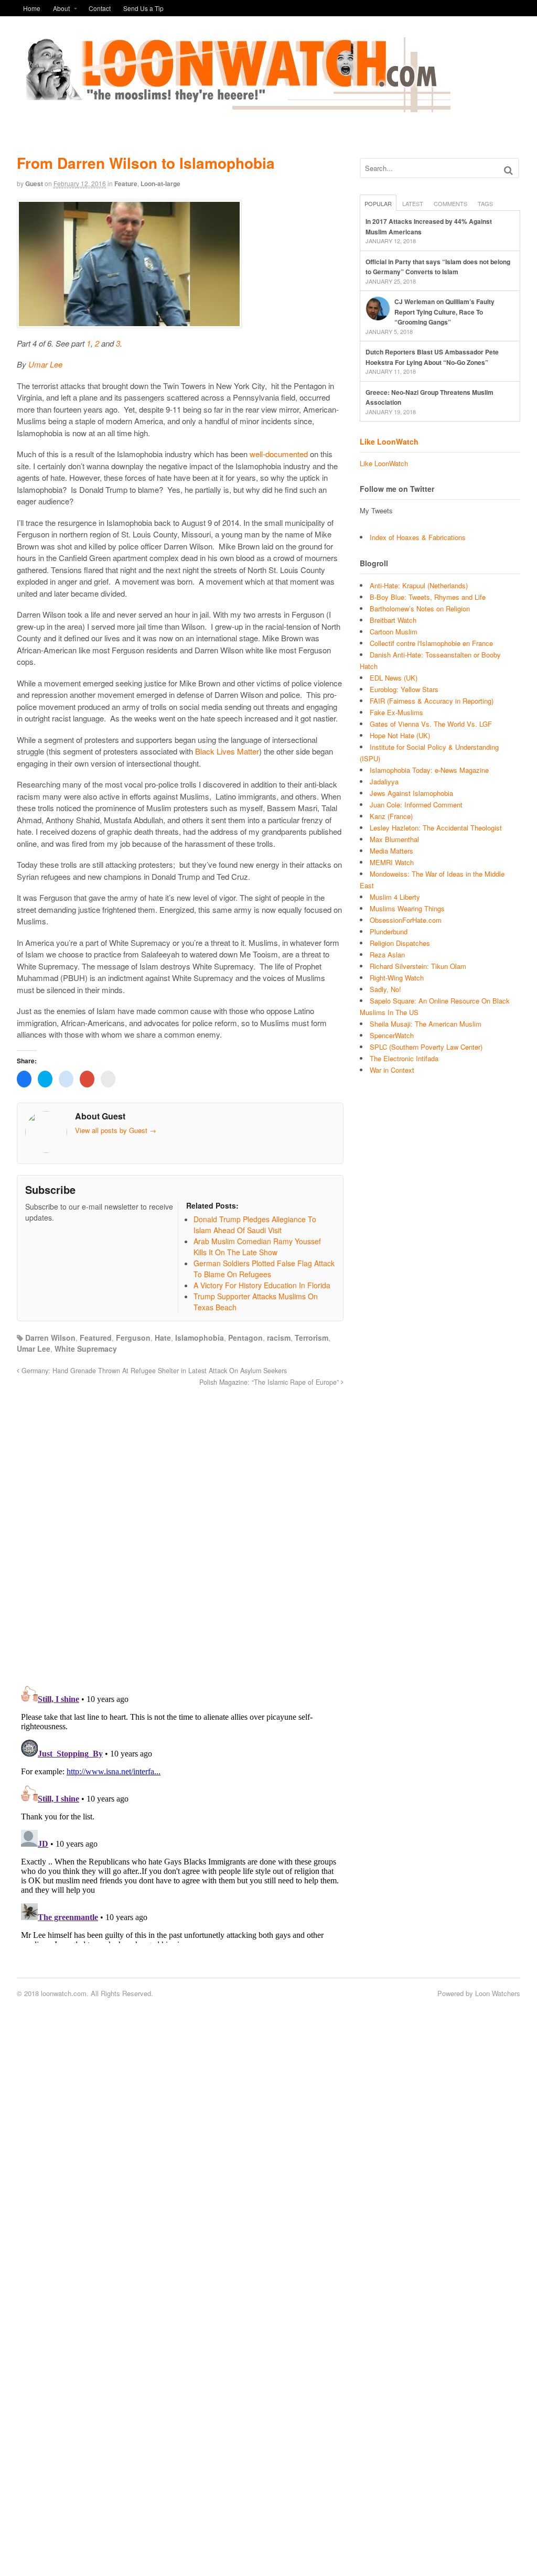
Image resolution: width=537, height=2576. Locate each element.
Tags (485, 203)
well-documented (279, 454)
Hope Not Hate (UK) (400, 735)
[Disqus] (180, 1530)
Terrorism (312, 1338)
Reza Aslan (387, 955)
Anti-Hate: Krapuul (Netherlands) (419, 585)
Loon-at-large (160, 184)
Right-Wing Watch (397, 978)
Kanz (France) (391, 816)
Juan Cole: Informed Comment (416, 805)
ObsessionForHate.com (406, 920)
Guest (34, 184)
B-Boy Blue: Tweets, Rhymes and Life (428, 597)
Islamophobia (200, 1338)
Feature (126, 184)
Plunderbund (389, 931)
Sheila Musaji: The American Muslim (426, 1024)
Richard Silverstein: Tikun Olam (418, 966)
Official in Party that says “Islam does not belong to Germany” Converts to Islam (438, 267)
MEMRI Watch (392, 862)
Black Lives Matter (227, 751)
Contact (100, 8)
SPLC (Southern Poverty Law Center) (426, 1047)
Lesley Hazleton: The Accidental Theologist (436, 828)
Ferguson (133, 1338)
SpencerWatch (392, 1035)
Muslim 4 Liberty (395, 897)
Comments (450, 203)
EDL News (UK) (394, 678)
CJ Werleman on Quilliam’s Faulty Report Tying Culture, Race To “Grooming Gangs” (444, 312)
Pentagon (245, 1338)
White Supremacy (86, 1349)
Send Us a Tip (143, 8)
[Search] (508, 170)
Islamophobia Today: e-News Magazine (429, 770)
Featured (96, 1338)
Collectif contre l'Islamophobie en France (431, 643)
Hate (163, 1338)
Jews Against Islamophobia (411, 793)
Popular (378, 203)
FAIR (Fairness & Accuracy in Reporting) (432, 701)
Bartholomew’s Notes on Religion (420, 608)
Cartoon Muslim (394, 632)
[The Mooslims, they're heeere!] (234, 106)
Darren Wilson (50, 1338)
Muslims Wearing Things (407, 908)
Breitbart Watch (393, 620)
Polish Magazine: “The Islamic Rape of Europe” (270, 1382)
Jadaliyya (384, 782)
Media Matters (391, 851)
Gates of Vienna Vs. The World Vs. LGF (431, 724)
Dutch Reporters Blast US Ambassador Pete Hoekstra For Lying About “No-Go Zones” (432, 357)
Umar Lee (45, 364)
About (61, 8)
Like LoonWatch (389, 441)
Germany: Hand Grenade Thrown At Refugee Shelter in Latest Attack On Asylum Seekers (153, 1371)
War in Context (392, 1070)
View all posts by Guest (116, 1130)
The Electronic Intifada (404, 1058)
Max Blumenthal (394, 839)
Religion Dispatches (400, 943)
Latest (413, 203)
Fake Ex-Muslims (396, 712)
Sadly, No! (385, 989)
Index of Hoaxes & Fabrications (418, 537)
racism (279, 1338)
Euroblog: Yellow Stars (404, 689)
